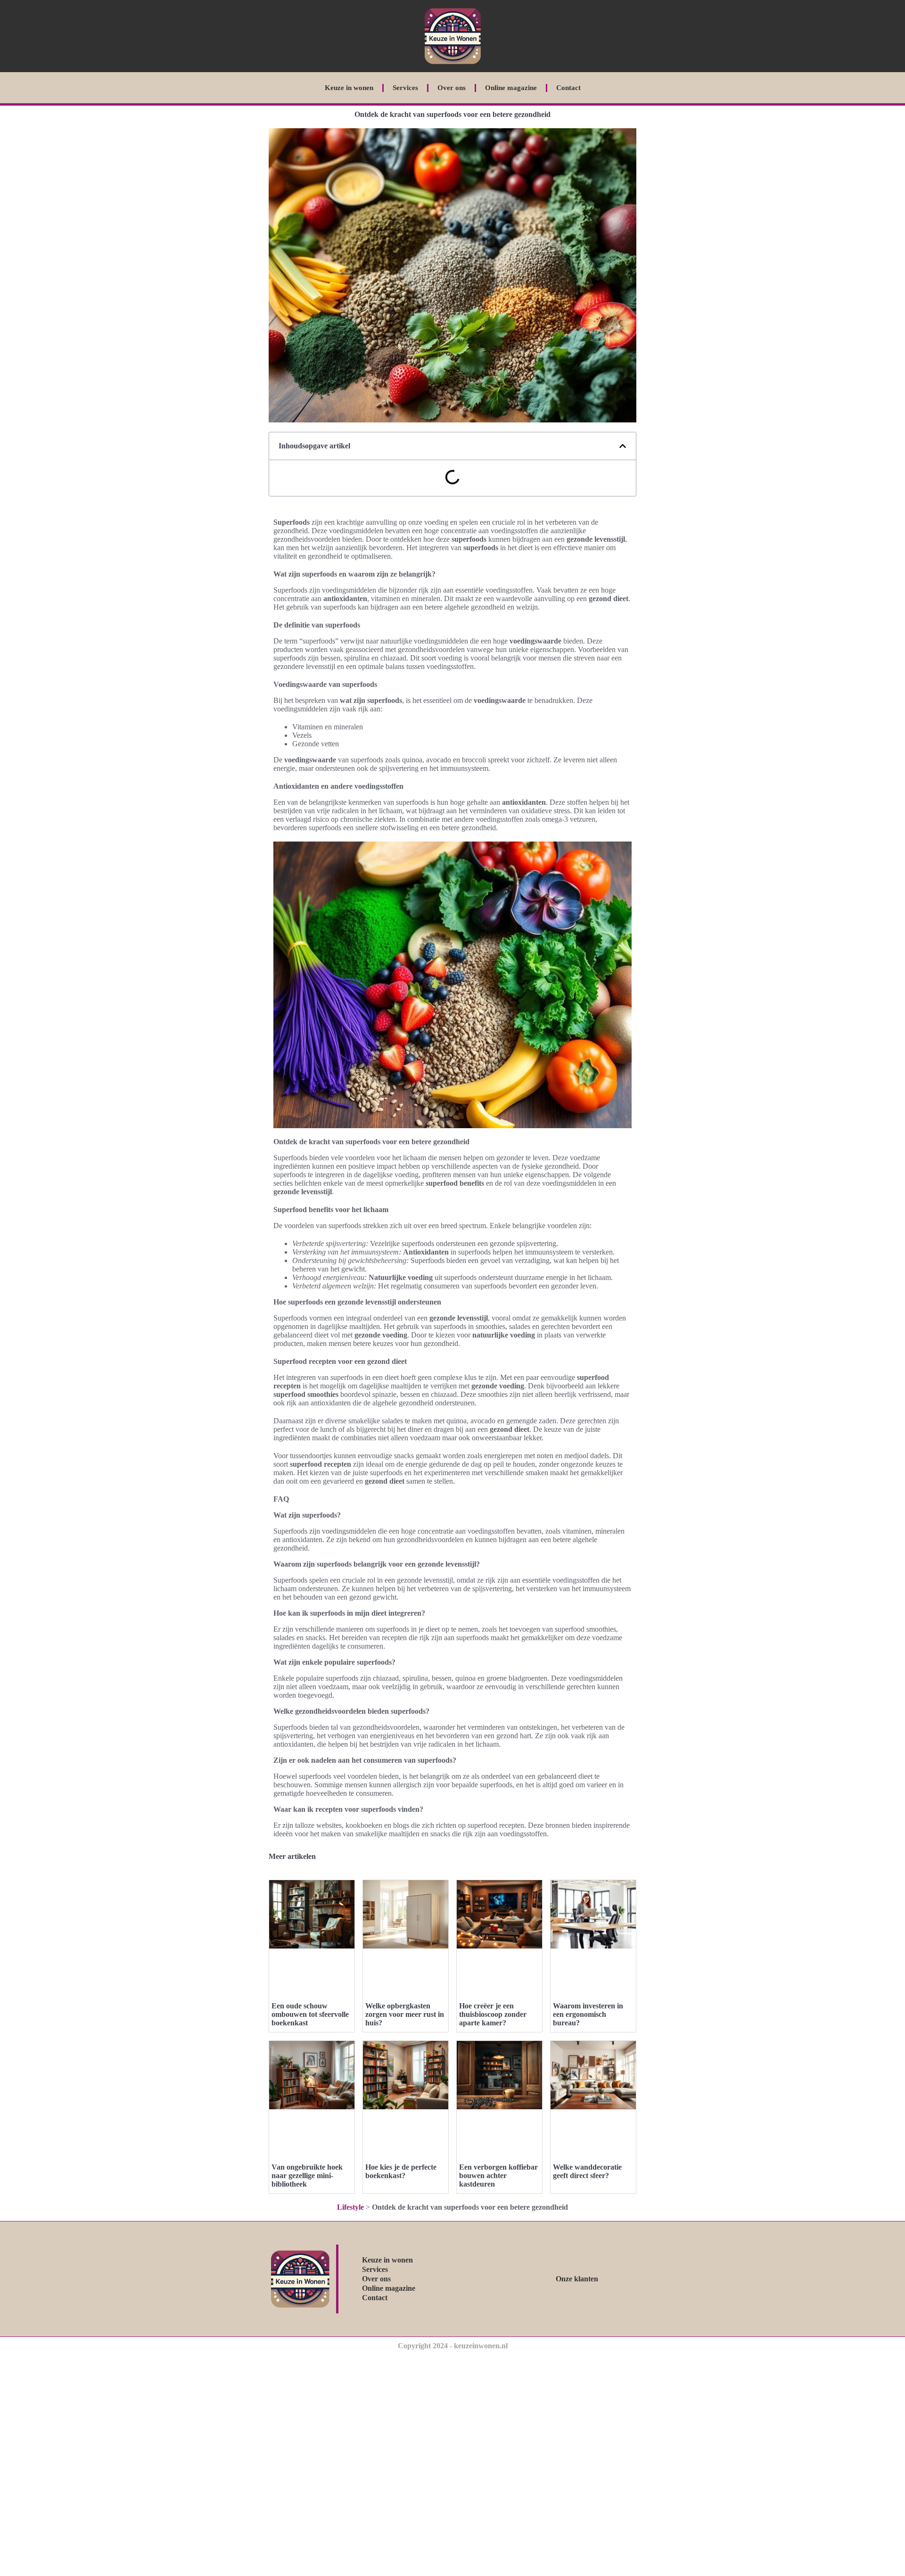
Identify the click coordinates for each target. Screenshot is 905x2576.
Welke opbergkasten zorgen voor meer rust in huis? (405, 2014)
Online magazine (511, 88)
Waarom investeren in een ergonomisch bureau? (588, 2014)
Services (405, 88)
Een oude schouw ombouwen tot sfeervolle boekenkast (310, 2014)
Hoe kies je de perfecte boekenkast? (401, 2171)
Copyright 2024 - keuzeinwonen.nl (453, 2346)
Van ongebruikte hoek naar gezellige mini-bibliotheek (307, 2176)
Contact (568, 88)
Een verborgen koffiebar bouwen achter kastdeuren (498, 2176)
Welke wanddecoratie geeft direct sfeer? (587, 2171)
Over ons (452, 88)
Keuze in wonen (349, 88)
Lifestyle (350, 2207)
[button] (623, 446)
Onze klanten (577, 2279)
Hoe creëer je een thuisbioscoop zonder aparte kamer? (493, 2014)
